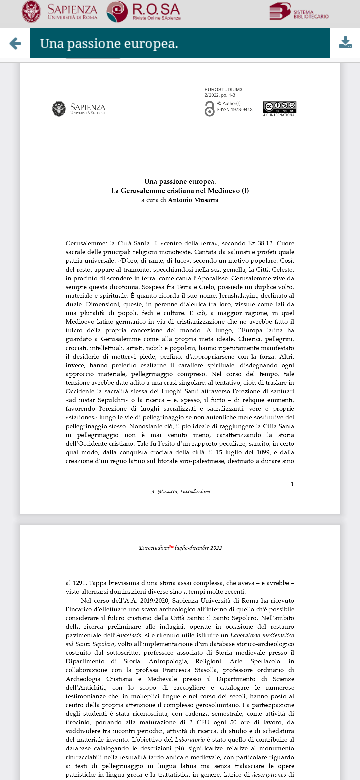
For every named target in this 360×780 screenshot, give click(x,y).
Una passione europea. (109, 43)
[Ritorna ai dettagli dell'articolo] (15, 43)
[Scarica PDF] (345, 43)
